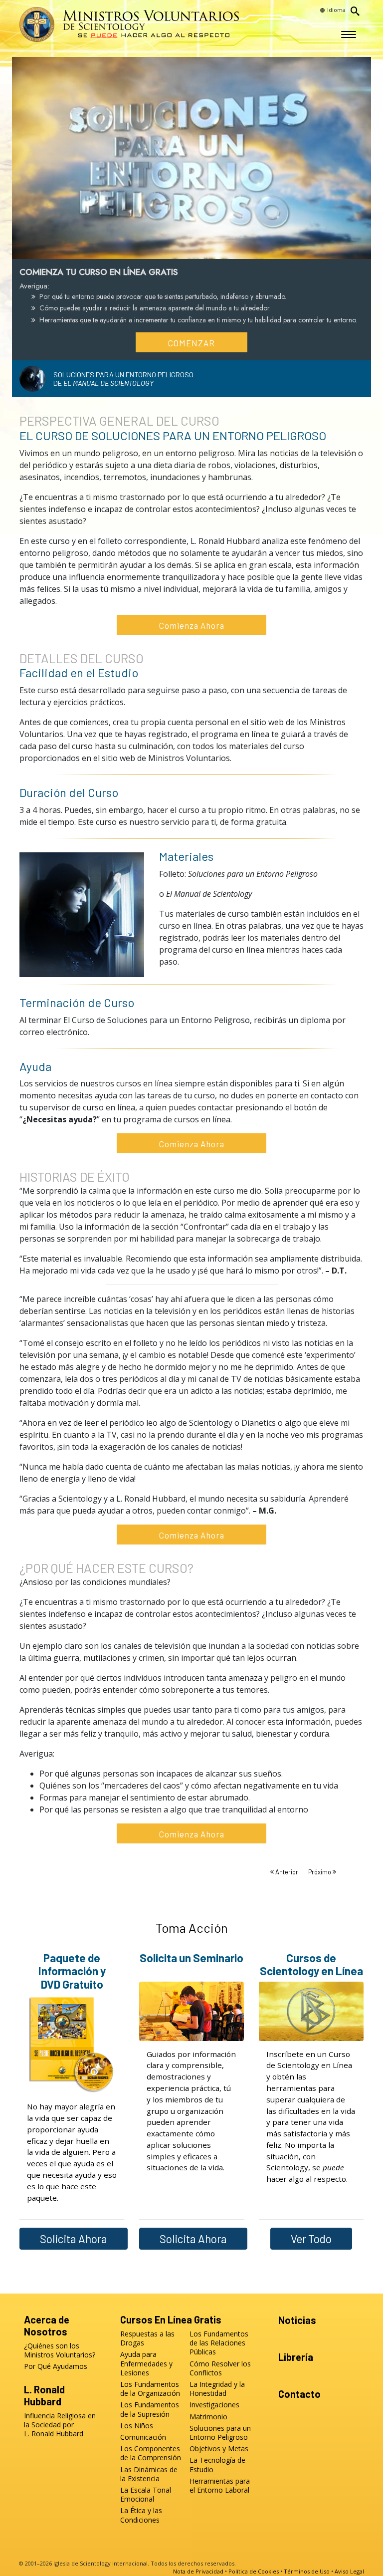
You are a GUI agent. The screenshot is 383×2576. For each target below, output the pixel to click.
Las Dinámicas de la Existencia (149, 2474)
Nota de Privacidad (198, 2571)
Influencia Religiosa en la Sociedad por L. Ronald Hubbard (60, 2425)
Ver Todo (311, 2239)
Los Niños (137, 2426)
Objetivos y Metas (219, 2449)
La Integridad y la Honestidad (217, 2389)
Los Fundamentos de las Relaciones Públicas (219, 2343)
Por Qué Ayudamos (56, 2366)
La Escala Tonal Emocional (146, 2495)
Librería (296, 2357)
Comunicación (143, 2437)
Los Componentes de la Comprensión (151, 2453)
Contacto (299, 2394)
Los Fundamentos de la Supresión (150, 2409)
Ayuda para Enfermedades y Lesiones (146, 2363)
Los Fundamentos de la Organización (150, 2389)
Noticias (297, 2320)
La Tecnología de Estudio (217, 2465)
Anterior (287, 1872)
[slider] (182, 249)
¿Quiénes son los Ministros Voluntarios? (60, 2350)
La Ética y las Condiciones (141, 2515)
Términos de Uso (307, 2571)
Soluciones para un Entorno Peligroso (220, 2433)
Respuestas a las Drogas (147, 2338)
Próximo (320, 1872)
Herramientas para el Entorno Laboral (220, 2486)
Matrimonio (208, 2417)
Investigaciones (214, 2405)
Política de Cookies (254, 2571)
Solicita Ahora (74, 2239)
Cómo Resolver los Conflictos (220, 2368)
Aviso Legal (349, 2571)
